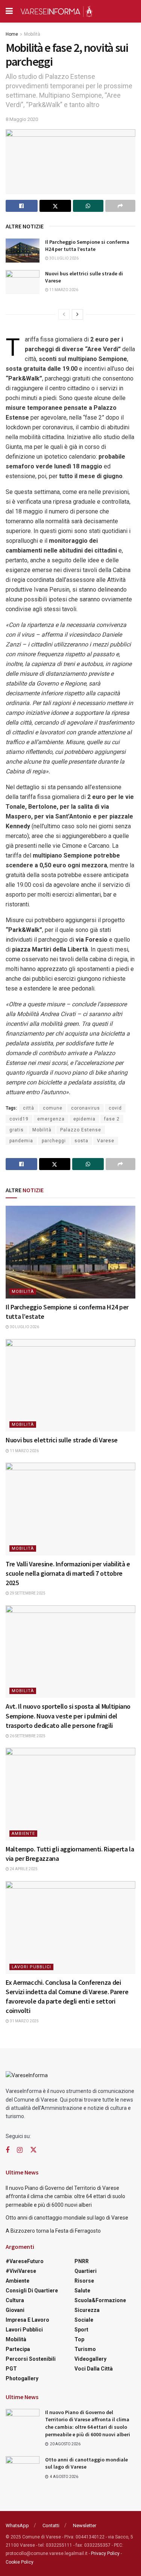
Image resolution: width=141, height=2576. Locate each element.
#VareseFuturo (25, 2261)
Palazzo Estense (81, 1130)
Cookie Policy (20, 2562)
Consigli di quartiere (32, 2291)
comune (53, 1108)
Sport (81, 2330)
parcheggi (54, 1141)
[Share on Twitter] (55, 206)
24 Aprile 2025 (23, 1869)
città (29, 1108)
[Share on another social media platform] (121, 206)
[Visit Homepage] (56, 11)
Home (12, 34)
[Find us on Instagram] (20, 2150)
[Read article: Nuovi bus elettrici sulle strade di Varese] (23, 282)
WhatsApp (17, 2525)
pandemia (21, 1141)
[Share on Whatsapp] (88, 206)
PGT (11, 2369)
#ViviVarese (21, 2271)
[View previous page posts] (64, 314)
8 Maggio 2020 (22, 119)
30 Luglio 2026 (64, 258)
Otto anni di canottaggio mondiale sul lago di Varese (67, 2218)
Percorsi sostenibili (31, 2359)
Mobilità (32, 34)
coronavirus (86, 1108)
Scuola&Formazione (100, 2300)
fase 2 (112, 1119)
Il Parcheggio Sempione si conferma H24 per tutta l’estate (87, 246)
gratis (17, 1130)
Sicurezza (87, 2310)
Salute (82, 2291)
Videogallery (90, 2359)
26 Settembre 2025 (27, 1736)
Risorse (84, 2281)
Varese (106, 1141)
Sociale (84, 2320)
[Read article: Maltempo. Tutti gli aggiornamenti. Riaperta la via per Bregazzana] (70, 1794)
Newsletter (85, 2525)
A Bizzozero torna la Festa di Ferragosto (53, 2231)
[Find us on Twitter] (33, 2150)
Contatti (51, 2525)
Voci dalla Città (94, 2369)
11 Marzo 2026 (63, 290)
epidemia (84, 1119)
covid (115, 1108)
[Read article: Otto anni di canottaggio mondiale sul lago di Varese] (23, 2468)
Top (79, 2339)
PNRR (82, 2261)
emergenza (51, 1119)
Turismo (85, 2349)
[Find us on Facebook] (8, 2150)
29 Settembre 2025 (27, 1593)
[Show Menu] (9, 11)
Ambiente (23, 1834)
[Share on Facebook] (22, 206)
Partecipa (18, 2349)
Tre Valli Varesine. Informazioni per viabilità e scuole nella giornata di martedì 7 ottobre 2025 (68, 1573)
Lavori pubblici (31, 1967)
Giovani (15, 2310)
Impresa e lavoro (27, 2320)
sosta (81, 1141)
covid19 (19, 1119)
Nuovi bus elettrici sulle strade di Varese (62, 1440)
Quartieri (86, 2271)
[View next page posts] (77, 314)
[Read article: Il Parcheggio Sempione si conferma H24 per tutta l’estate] (23, 251)
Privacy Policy (105, 2553)
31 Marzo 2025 (24, 2021)
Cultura (15, 2300)
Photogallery (22, 2378)
